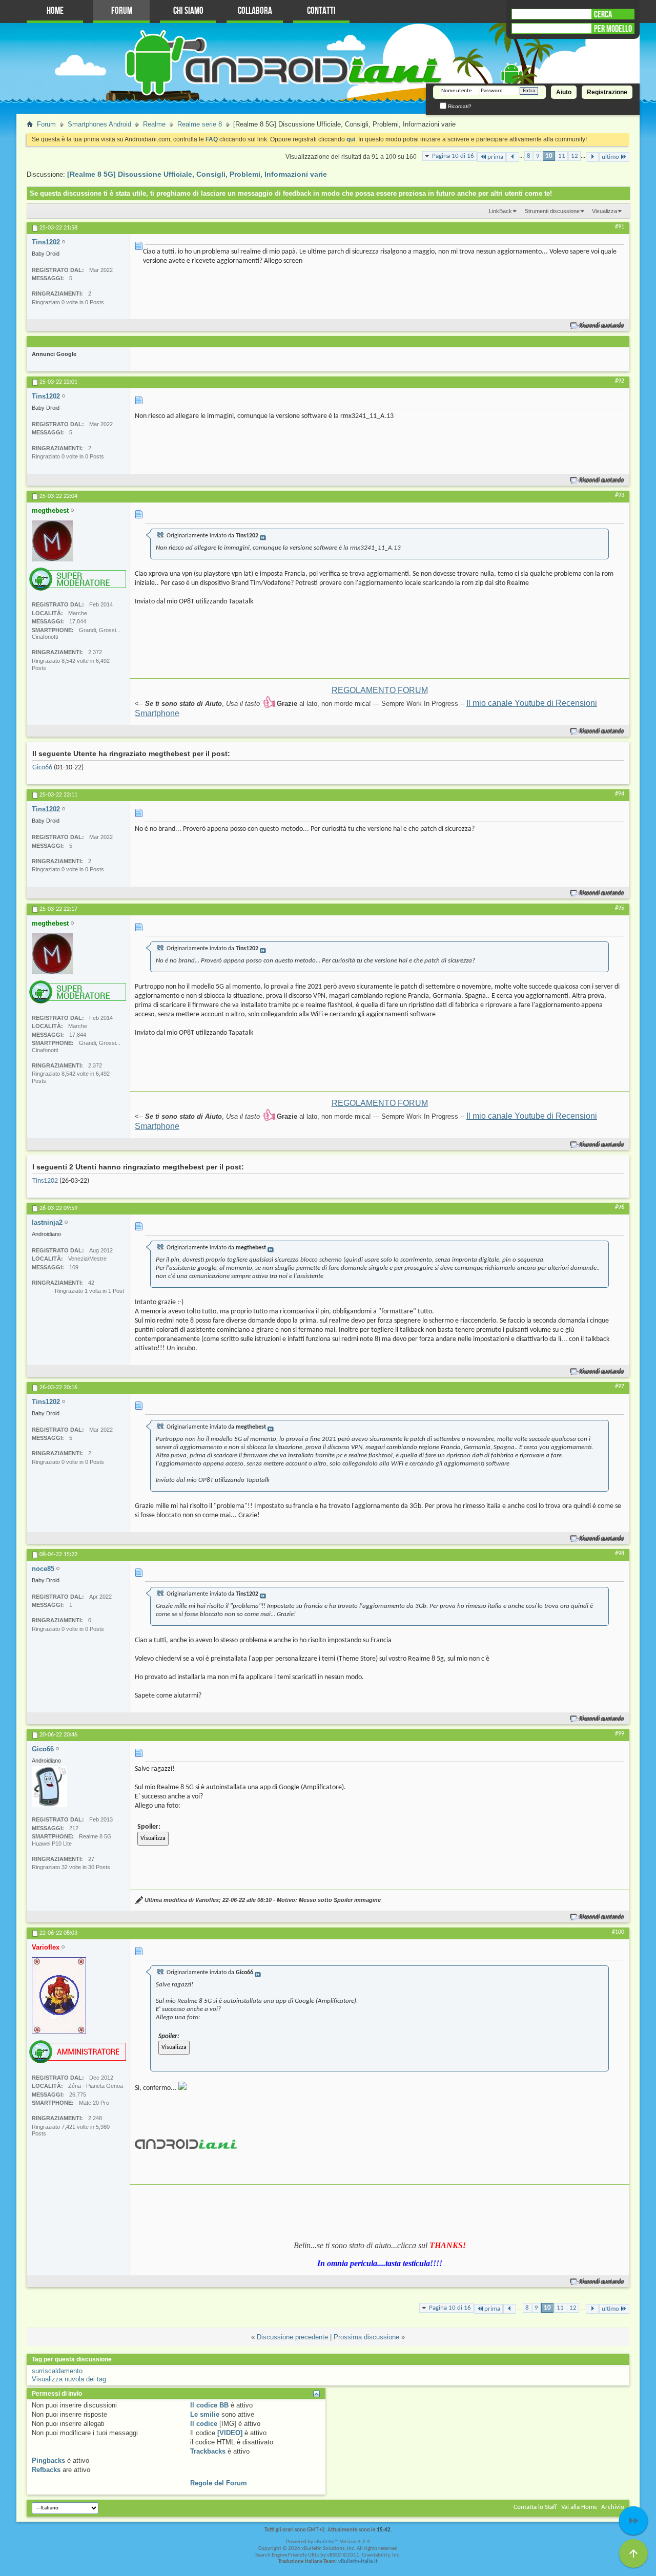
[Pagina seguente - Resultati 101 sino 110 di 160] (592, 157)
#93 (620, 495)
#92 (620, 381)
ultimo (610, 157)
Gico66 (42, 768)
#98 (620, 1554)
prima (495, 157)
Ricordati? (459, 106)
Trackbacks (208, 2451)
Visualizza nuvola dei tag (69, 2379)
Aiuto (564, 92)
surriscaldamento (57, 2371)
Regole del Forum (219, 2483)
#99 (620, 1734)
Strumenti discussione (552, 211)
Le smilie (205, 2414)
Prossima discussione (366, 2337)
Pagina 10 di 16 (453, 156)
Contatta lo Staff (535, 2507)
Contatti (321, 11)
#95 (620, 908)
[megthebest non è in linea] (52, 541)
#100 (618, 1932)
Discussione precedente (292, 2337)
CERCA (603, 14)
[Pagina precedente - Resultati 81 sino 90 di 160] (513, 157)
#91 (620, 227)
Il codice (204, 2424)
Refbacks (46, 2470)
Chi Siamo (188, 11)
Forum (122, 11)
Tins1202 (45, 1181)
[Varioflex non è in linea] (59, 1996)
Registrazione (607, 92)
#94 (620, 794)
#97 (620, 1387)
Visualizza (604, 211)
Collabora (255, 11)
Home (55, 11)
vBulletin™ (326, 2542)
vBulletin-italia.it (358, 2562)
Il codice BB (209, 2405)
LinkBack (500, 211)
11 (562, 156)
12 (575, 156)
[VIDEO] (230, 2433)
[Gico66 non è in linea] (49, 1787)
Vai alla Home (579, 2507)
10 (549, 156)
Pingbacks (48, 2460)
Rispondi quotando (602, 326)
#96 (620, 1207)
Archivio (613, 2507)
